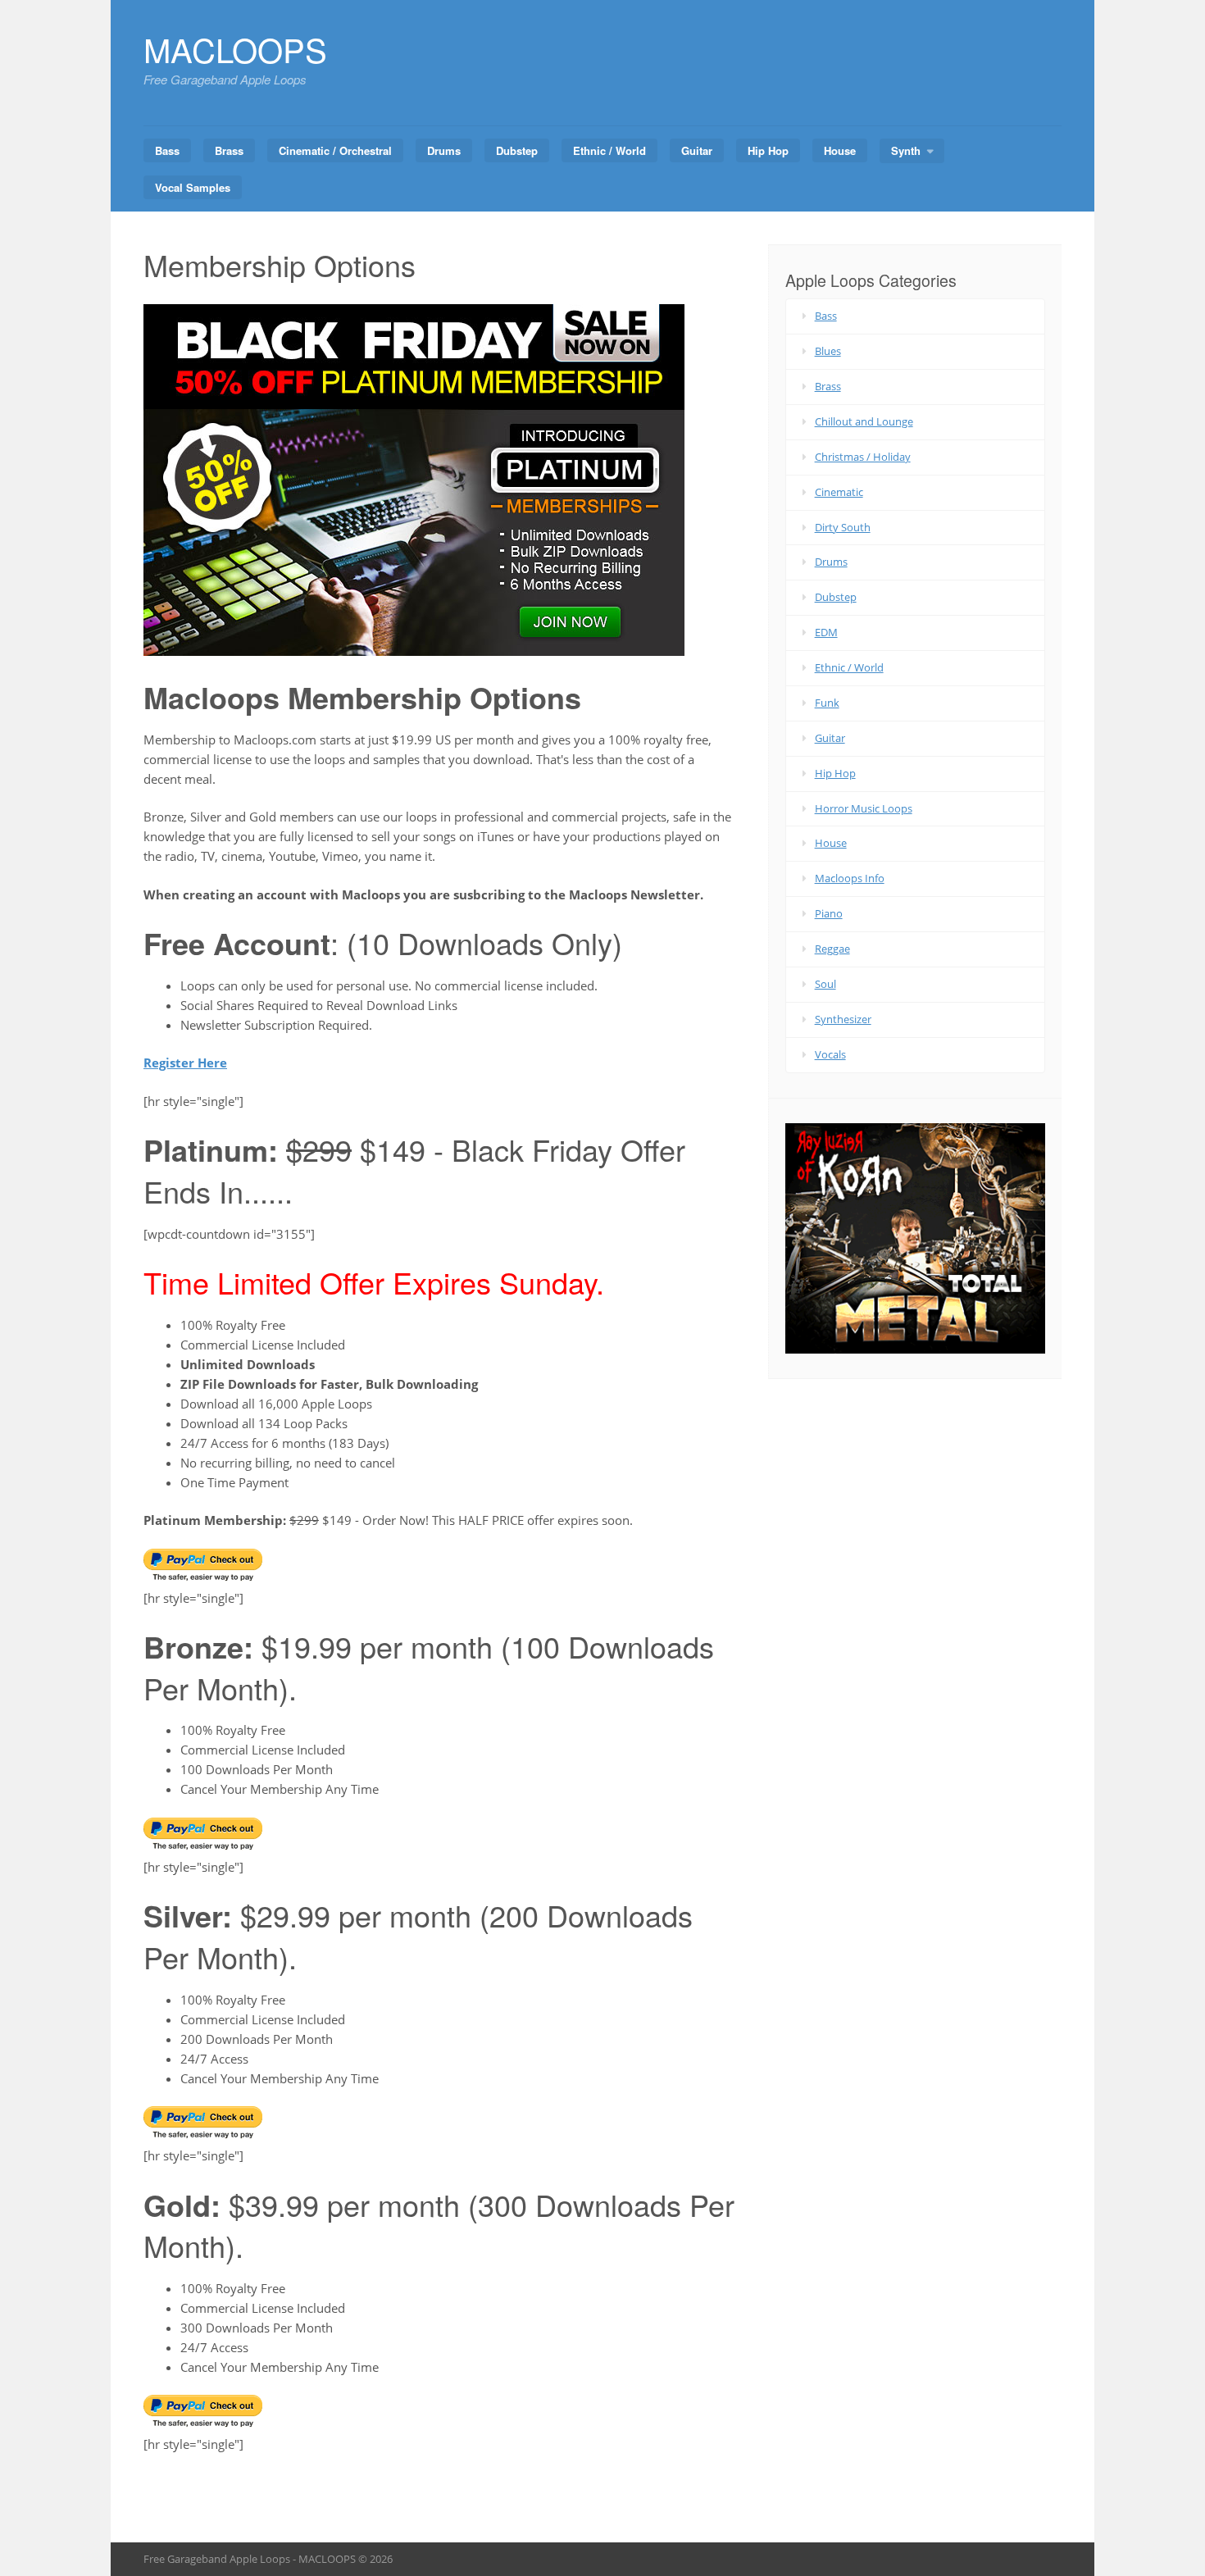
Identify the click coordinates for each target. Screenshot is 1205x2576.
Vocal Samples (193, 187)
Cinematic (839, 492)
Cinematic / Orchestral (335, 150)
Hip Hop (768, 150)
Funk (827, 703)
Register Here (185, 1063)
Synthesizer (843, 1019)
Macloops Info (850, 878)
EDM (826, 632)
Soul (825, 984)
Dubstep (517, 150)
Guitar (697, 150)
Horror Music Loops (864, 808)
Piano (829, 913)
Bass (167, 150)
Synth (906, 150)
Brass (229, 150)
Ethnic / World (609, 150)
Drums (444, 150)
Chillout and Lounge (864, 421)
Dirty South (843, 527)
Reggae (832, 949)
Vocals (830, 1054)
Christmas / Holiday (863, 457)
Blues (828, 351)
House (840, 150)
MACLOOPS (235, 49)
